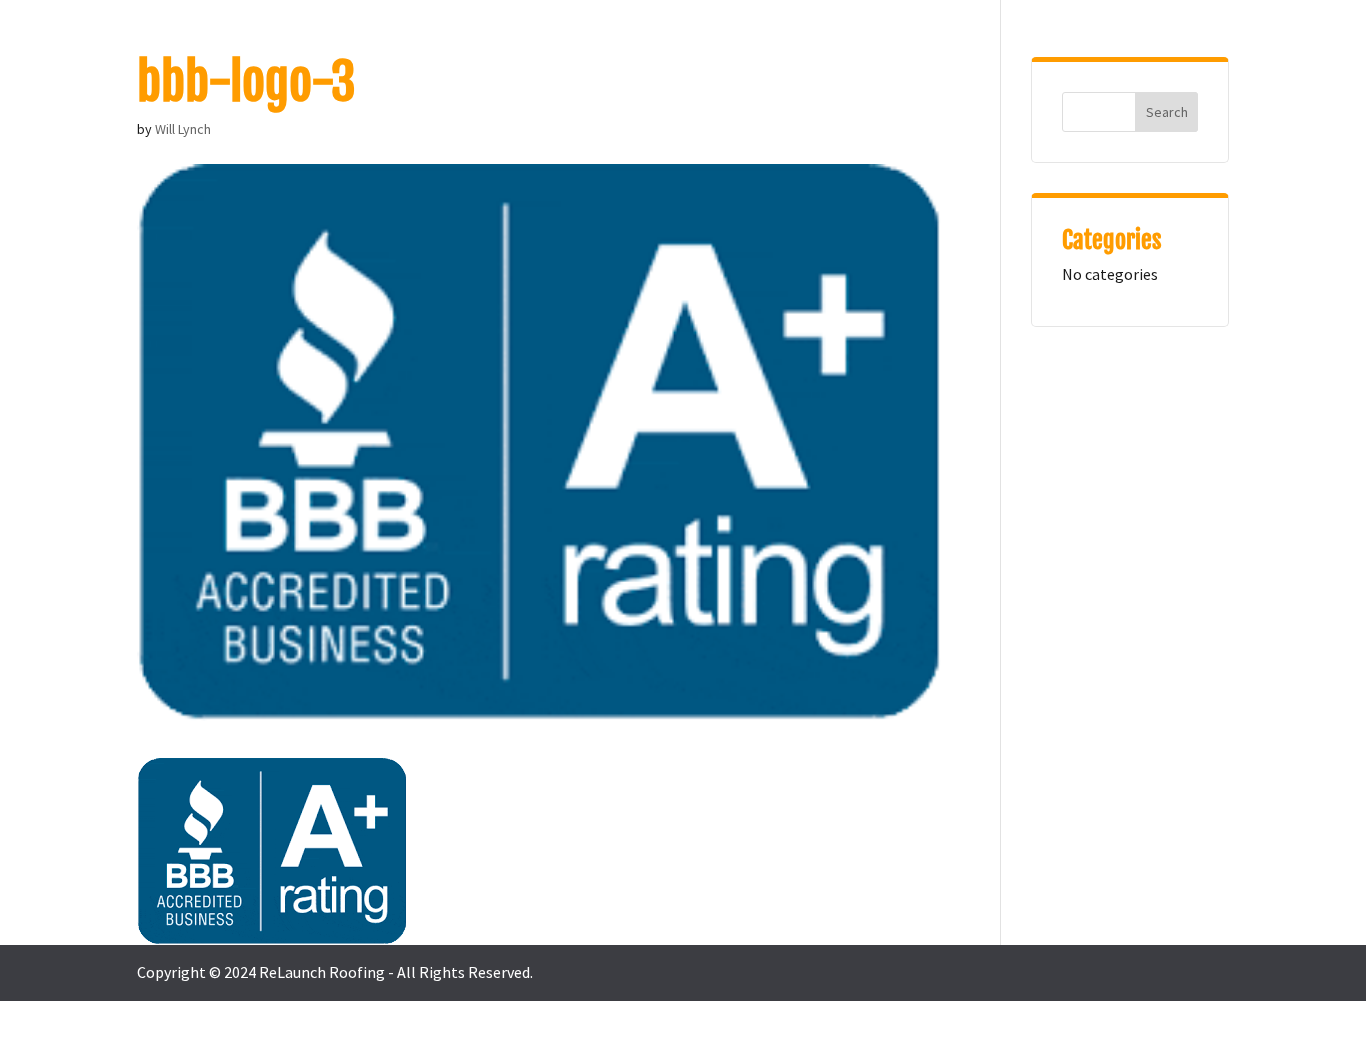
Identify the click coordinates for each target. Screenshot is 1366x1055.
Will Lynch (183, 129)
